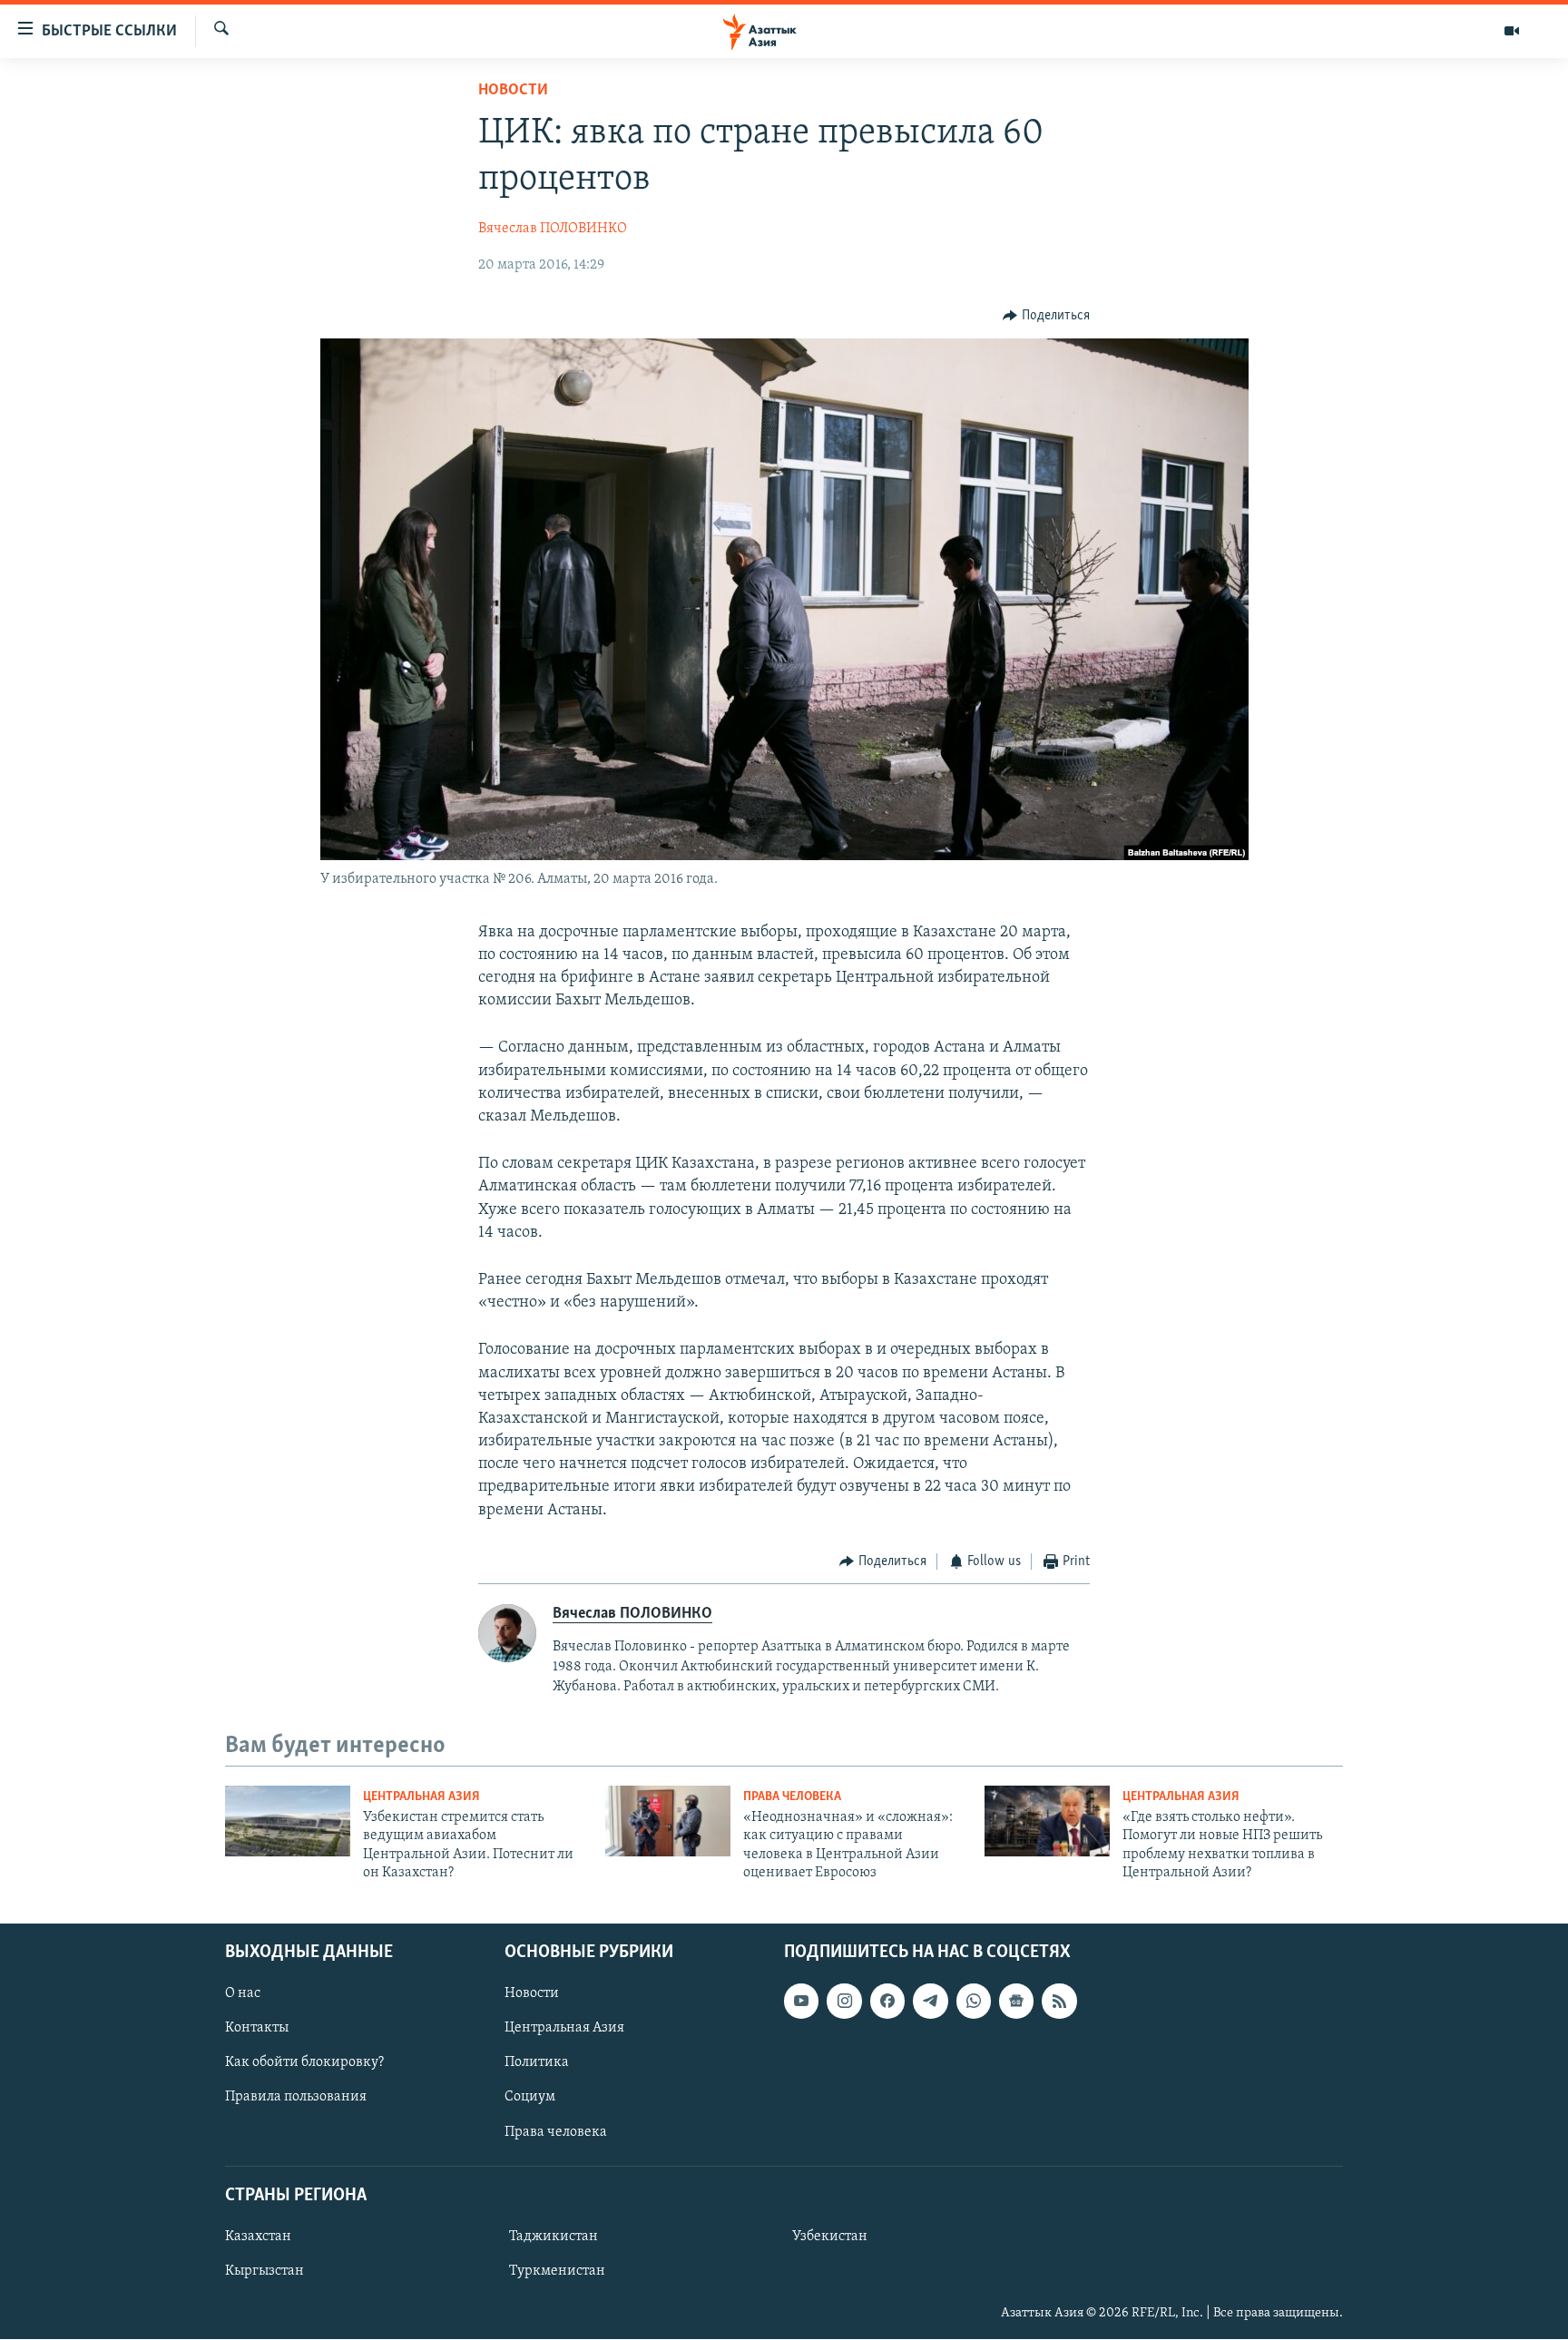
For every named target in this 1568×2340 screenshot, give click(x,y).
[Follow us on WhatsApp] (974, 2002)
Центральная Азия (421, 1797)
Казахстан (258, 2237)
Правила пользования (296, 2098)
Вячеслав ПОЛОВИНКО (553, 229)
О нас (243, 1994)
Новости (513, 91)
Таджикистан (554, 2237)
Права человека (792, 1797)
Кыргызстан (265, 2271)
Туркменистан (557, 2271)
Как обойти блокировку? (304, 2063)
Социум (530, 2098)
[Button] (1046, 316)
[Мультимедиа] (1512, 31)
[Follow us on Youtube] (801, 2002)
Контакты (257, 2029)
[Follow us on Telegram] (930, 2002)
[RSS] (1059, 2002)
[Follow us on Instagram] (844, 2002)
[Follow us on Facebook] (887, 2002)
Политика (537, 2063)
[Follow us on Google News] (1016, 2002)
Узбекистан (830, 2237)
